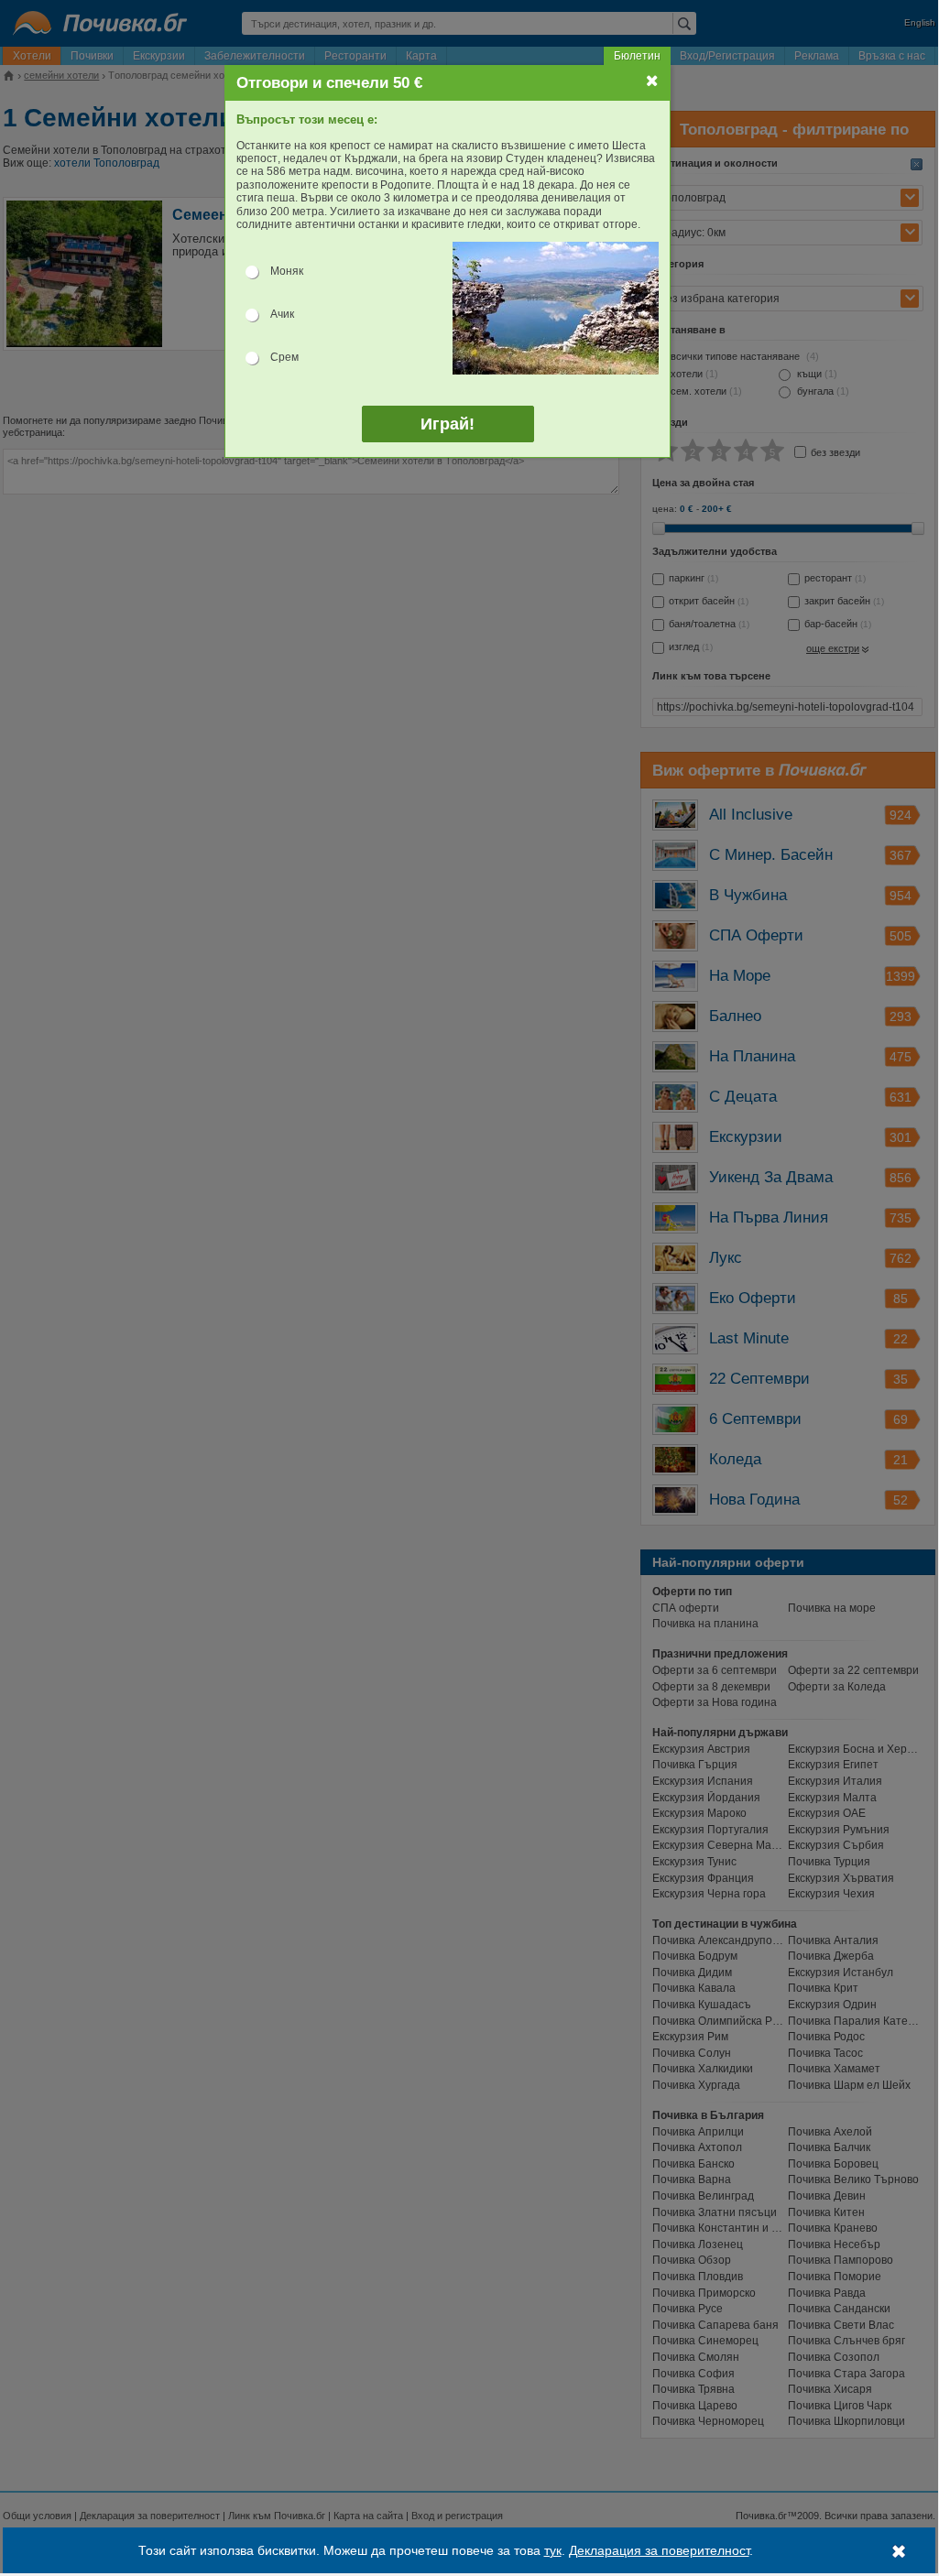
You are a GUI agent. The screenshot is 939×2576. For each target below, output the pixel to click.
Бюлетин (637, 56)
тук (553, 2550)
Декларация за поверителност (659, 2550)
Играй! (448, 424)
